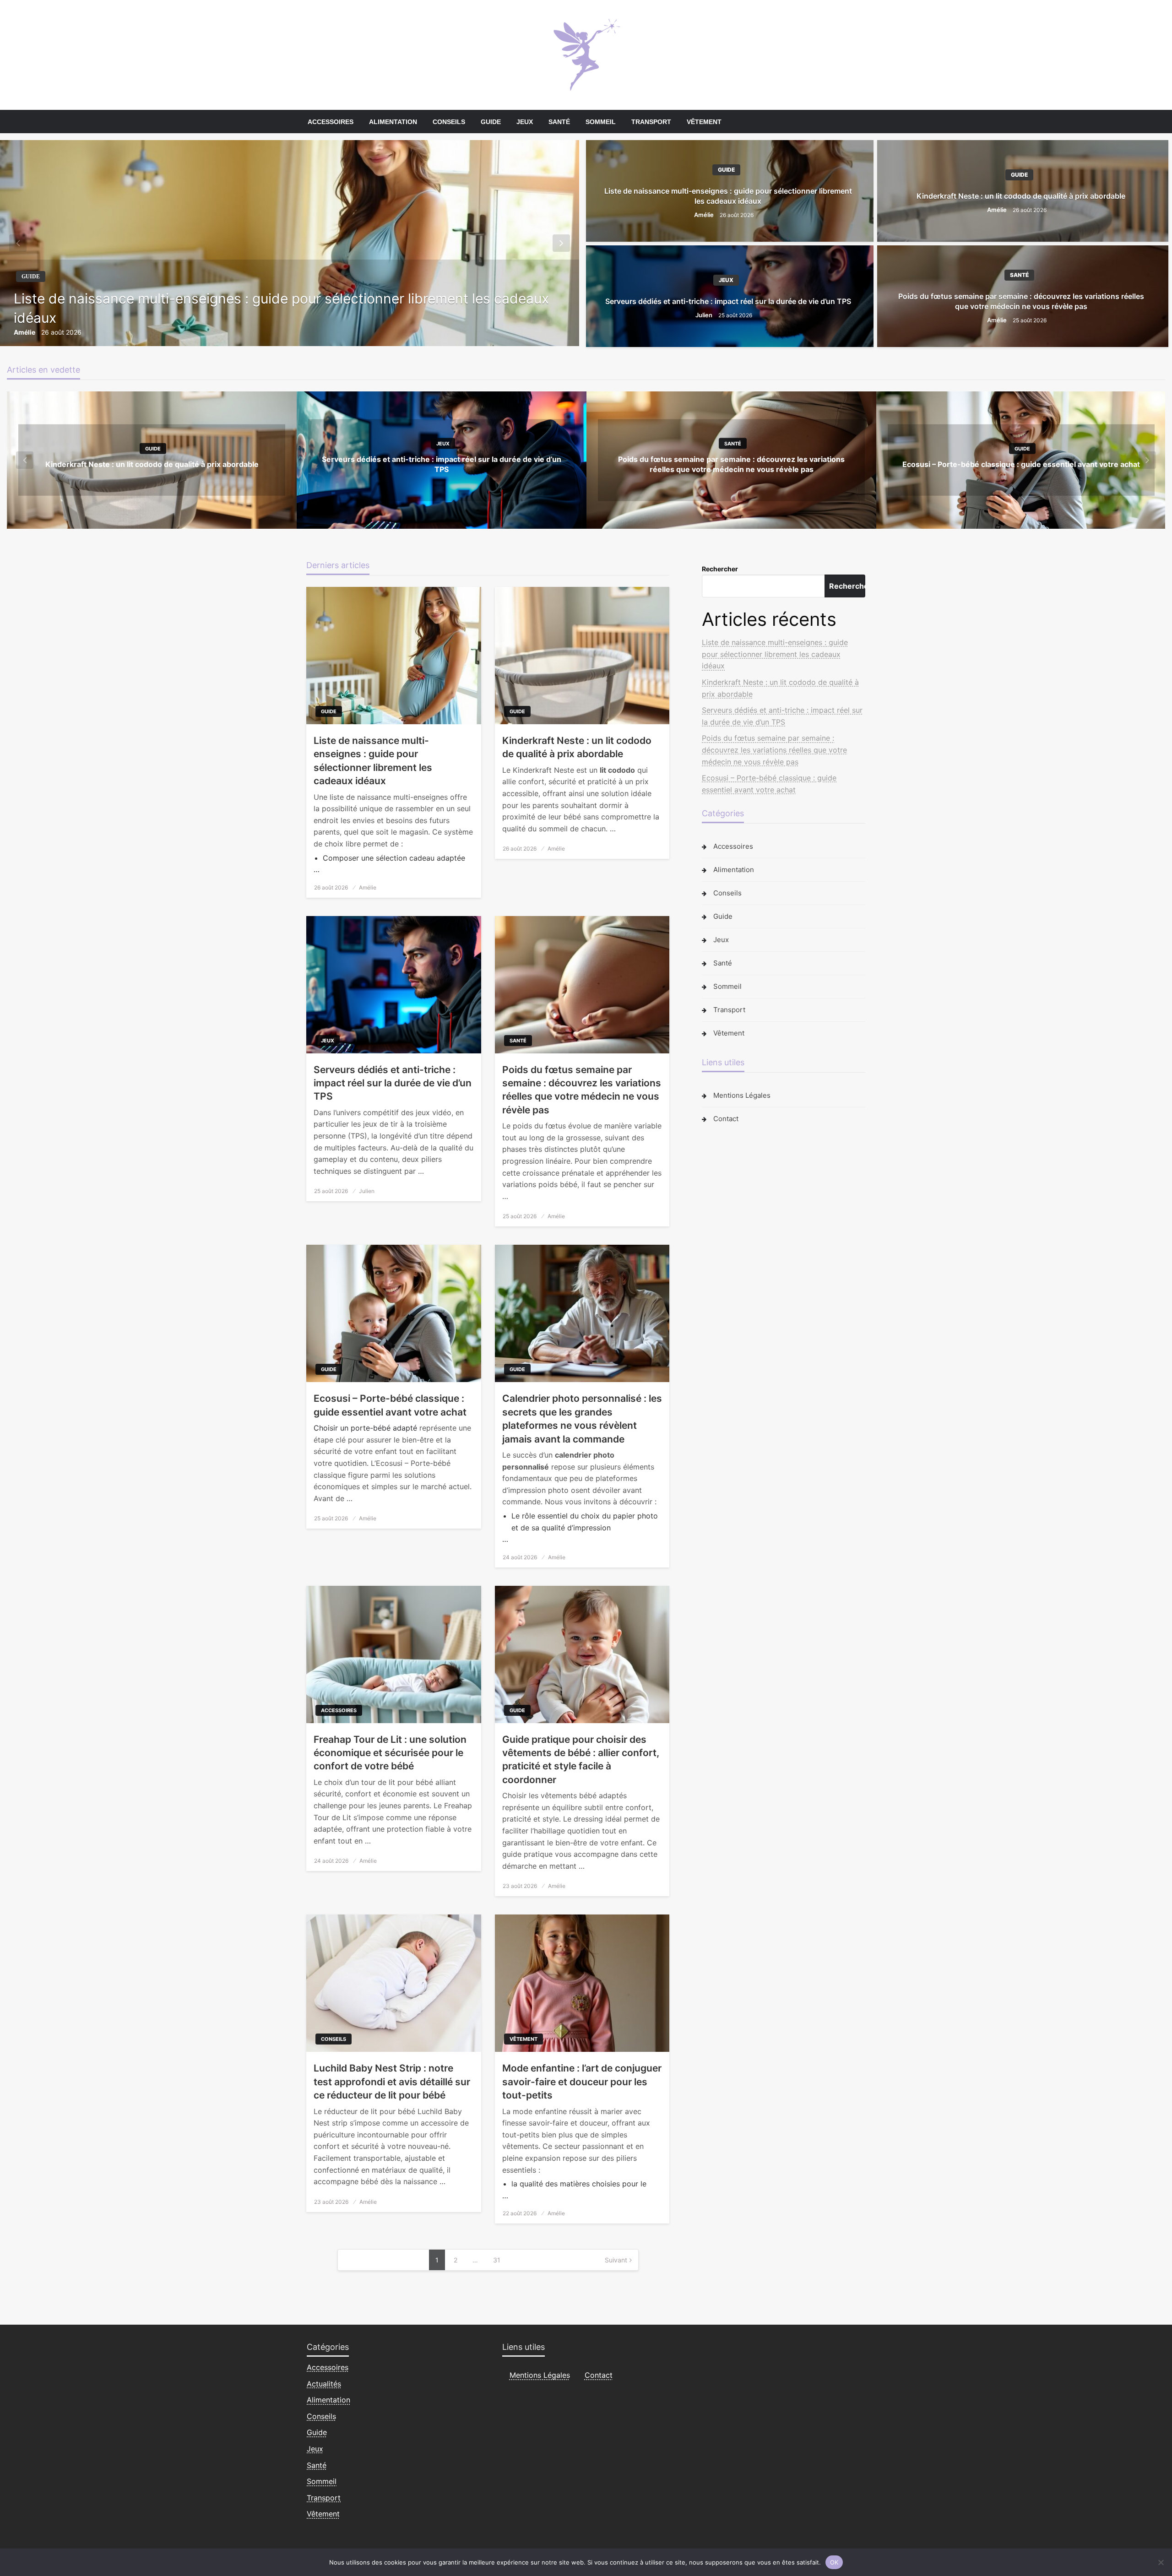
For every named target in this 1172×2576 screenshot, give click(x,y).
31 (497, 2260)
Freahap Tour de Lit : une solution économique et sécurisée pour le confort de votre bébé (390, 1753)
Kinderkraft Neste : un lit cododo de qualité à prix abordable (1021, 196)
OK (834, 2562)
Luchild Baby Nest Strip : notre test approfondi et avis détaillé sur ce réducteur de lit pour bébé (392, 2082)
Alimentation (393, 122)
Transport (651, 122)
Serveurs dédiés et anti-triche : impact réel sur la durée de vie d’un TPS (728, 301)
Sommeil (601, 122)
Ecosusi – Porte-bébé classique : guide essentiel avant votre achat (1021, 464)
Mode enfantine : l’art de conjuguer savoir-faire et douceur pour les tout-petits (582, 2082)
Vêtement (704, 122)
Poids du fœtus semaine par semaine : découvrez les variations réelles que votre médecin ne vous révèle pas (1021, 301)
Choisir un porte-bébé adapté (365, 1428)
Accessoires (331, 122)
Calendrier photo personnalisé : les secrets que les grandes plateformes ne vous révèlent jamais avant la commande (582, 1418)
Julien (705, 315)
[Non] (1161, 2562)
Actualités (324, 2384)
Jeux (525, 122)
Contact (726, 1119)
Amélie (25, 332)
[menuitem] (331, 122)
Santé (559, 122)
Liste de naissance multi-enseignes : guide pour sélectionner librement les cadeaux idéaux (281, 308)
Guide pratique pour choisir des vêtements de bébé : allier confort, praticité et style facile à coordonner (581, 1760)
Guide (491, 122)
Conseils (449, 122)
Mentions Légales (742, 1095)
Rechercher (720, 569)
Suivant (616, 2260)
